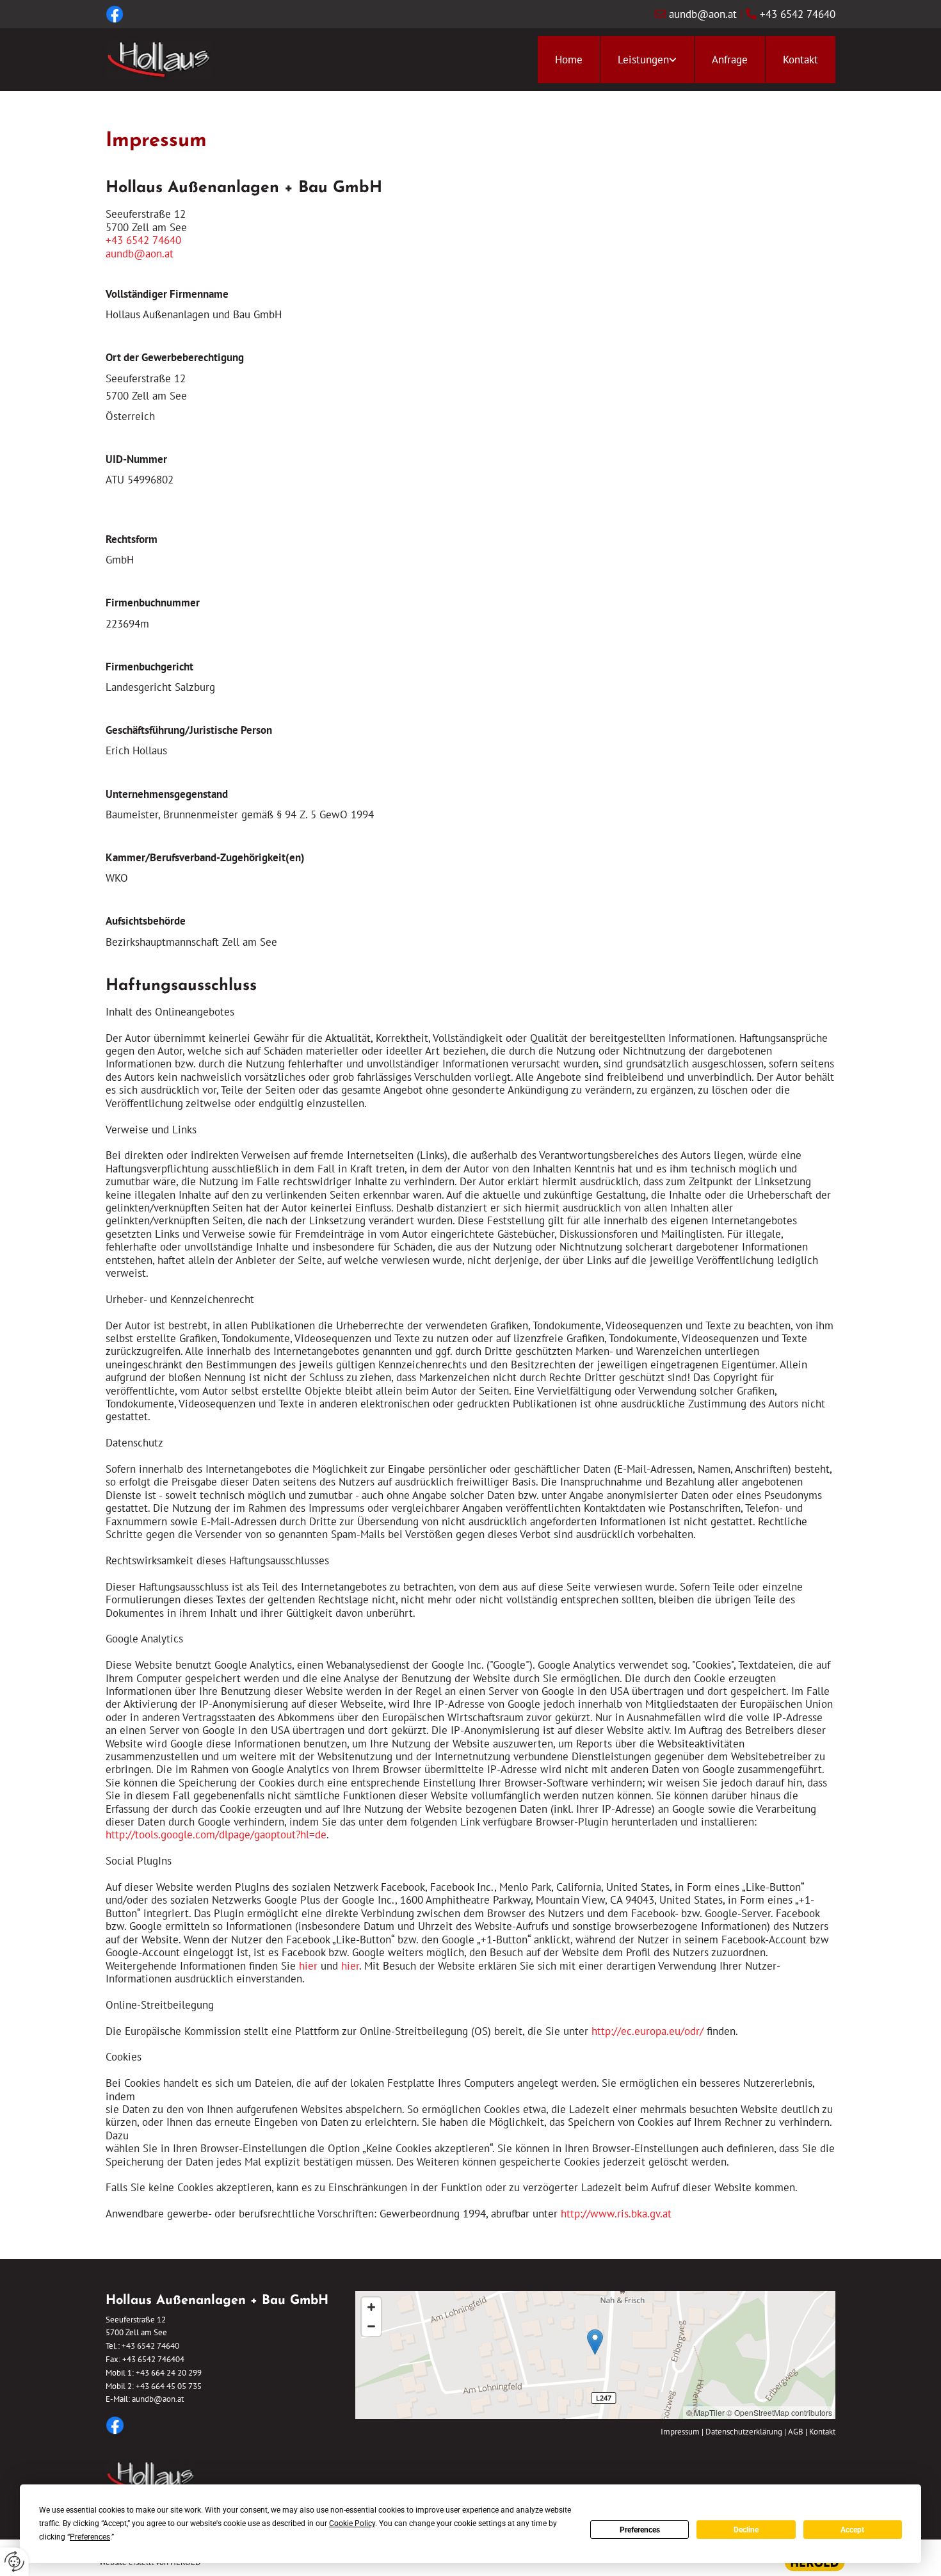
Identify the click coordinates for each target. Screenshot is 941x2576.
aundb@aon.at (703, 14)
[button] (595, 2342)
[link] (647, 60)
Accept (852, 2530)
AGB (796, 2432)
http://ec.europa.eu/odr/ (647, 2031)
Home (569, 60)
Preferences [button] (90, 2537)
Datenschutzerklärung (744, 2432)
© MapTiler (705, 2412)
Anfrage (730, 60)
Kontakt (800, 60)
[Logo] (158, 60)
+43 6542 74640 (798, 14)
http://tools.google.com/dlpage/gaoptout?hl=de (216, 1835)
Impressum (680, 2432)
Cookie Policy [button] (352, 2523)
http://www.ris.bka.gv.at (616, 2214)
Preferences (640, 2530)
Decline (746, 2530)
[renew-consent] (14, 2562)
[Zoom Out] (371, 2326)
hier (308, 1966)
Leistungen (643, 60)
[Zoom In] (371, 2307)
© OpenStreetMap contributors (779, 2412)
